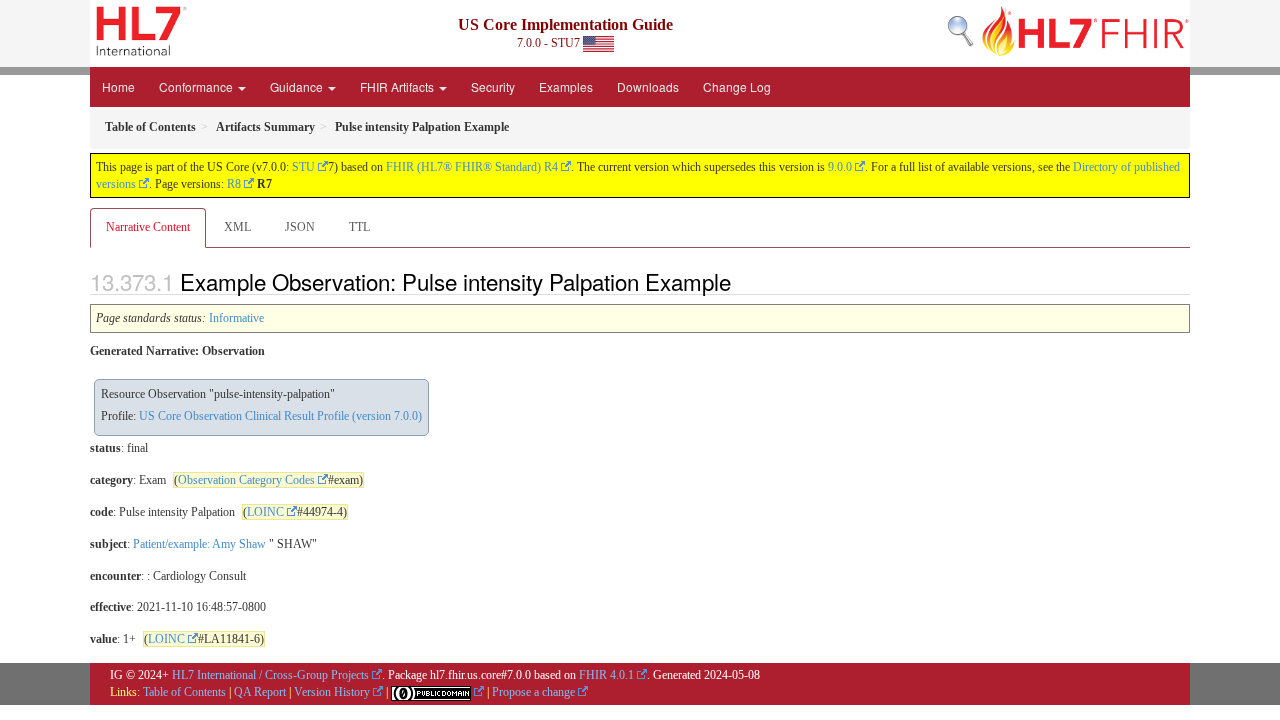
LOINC (265, 512)
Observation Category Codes (246, 480)
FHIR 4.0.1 (606, 675)
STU (303, 167)
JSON (300, 227)
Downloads (648, 86)
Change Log (737, 86)
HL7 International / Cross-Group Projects (270, 675)
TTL (359, 227)
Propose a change (533, 692)
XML (237, 227)
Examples (566, 86)
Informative (236, 318)
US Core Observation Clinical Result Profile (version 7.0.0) (280, 416)
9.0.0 (840, 167)
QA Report (260, 692)
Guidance (298, 86)
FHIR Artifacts (398, 86)
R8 (234, 184)
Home (118, 86)
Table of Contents (184, 692)
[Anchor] (742, 281)
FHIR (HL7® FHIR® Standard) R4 (472, 167)
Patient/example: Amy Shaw (199, 544)
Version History (332, 692)
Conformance (197, 86)
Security (493, 86)
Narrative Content (148, 227)
